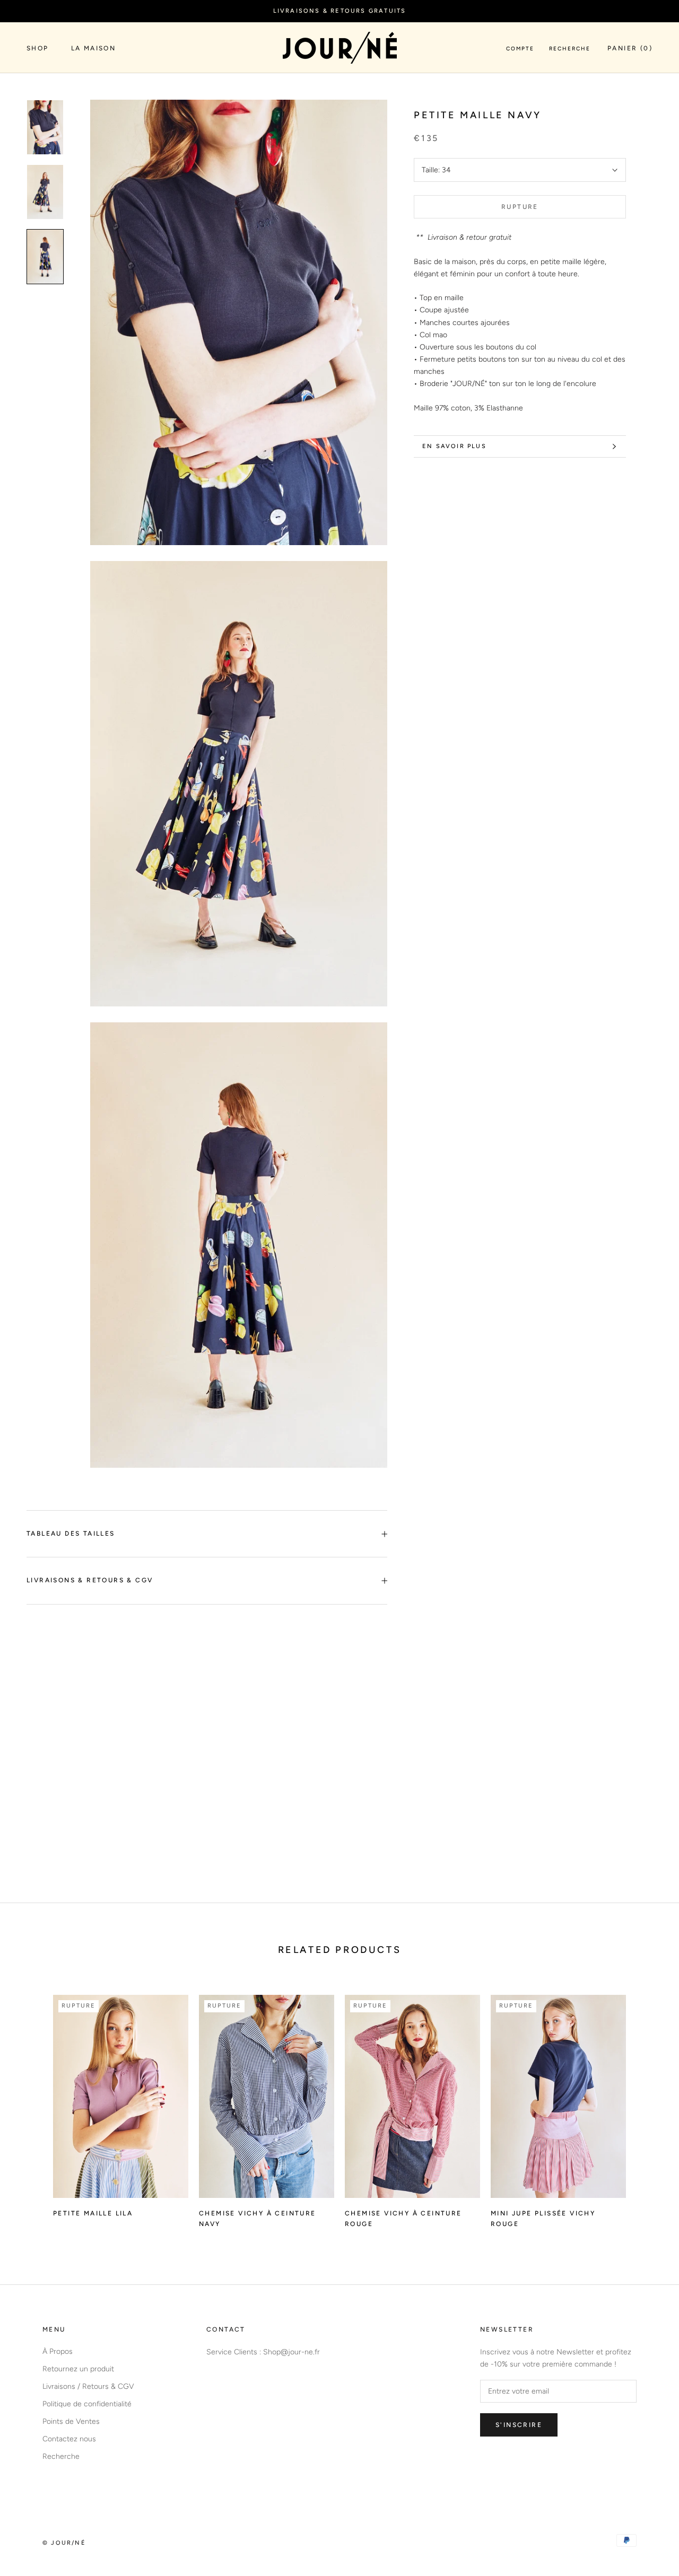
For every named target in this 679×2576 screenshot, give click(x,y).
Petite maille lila (93, 2213)
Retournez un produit (78, 2369)
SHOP (38, 48)
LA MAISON (94, 48)
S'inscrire (519, 2425)
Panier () (630, 48)
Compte (520, 49)
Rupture (520, 207)
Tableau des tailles (71, 1534)
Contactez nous (69, 2439)
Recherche (570, 49)
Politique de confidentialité (87, 2404)
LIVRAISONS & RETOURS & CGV (90, 1580)
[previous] (33, 2106)
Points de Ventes (71, 2421)
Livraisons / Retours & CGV (88, 2386)
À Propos (58, 2351)
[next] (646, 2106)
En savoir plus (454, 446)
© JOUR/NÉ (64, 2543)
